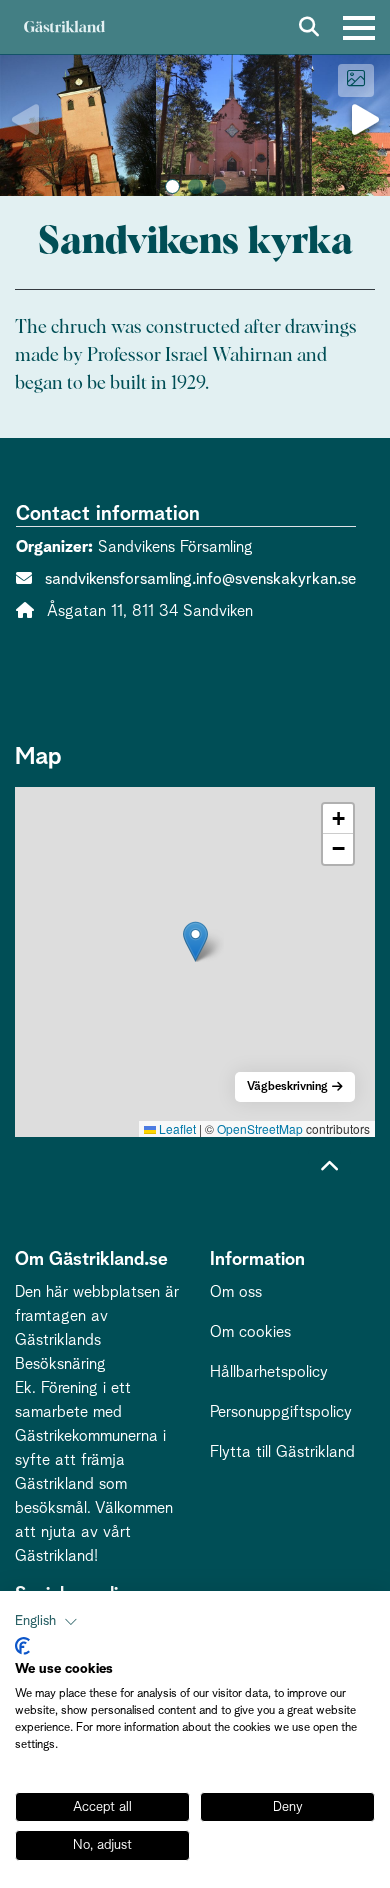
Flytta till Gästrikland (282, 1452)
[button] (172, 186)
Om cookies (250, 1332)
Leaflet (176, 1128)
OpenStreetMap (260, 1128)
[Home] (64, 27)
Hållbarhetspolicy (269, 1372)
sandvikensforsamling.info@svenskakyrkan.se (200, 579)
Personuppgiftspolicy (281, 1412)
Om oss (236, 1292)
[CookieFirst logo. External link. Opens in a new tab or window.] (22, 1646)
